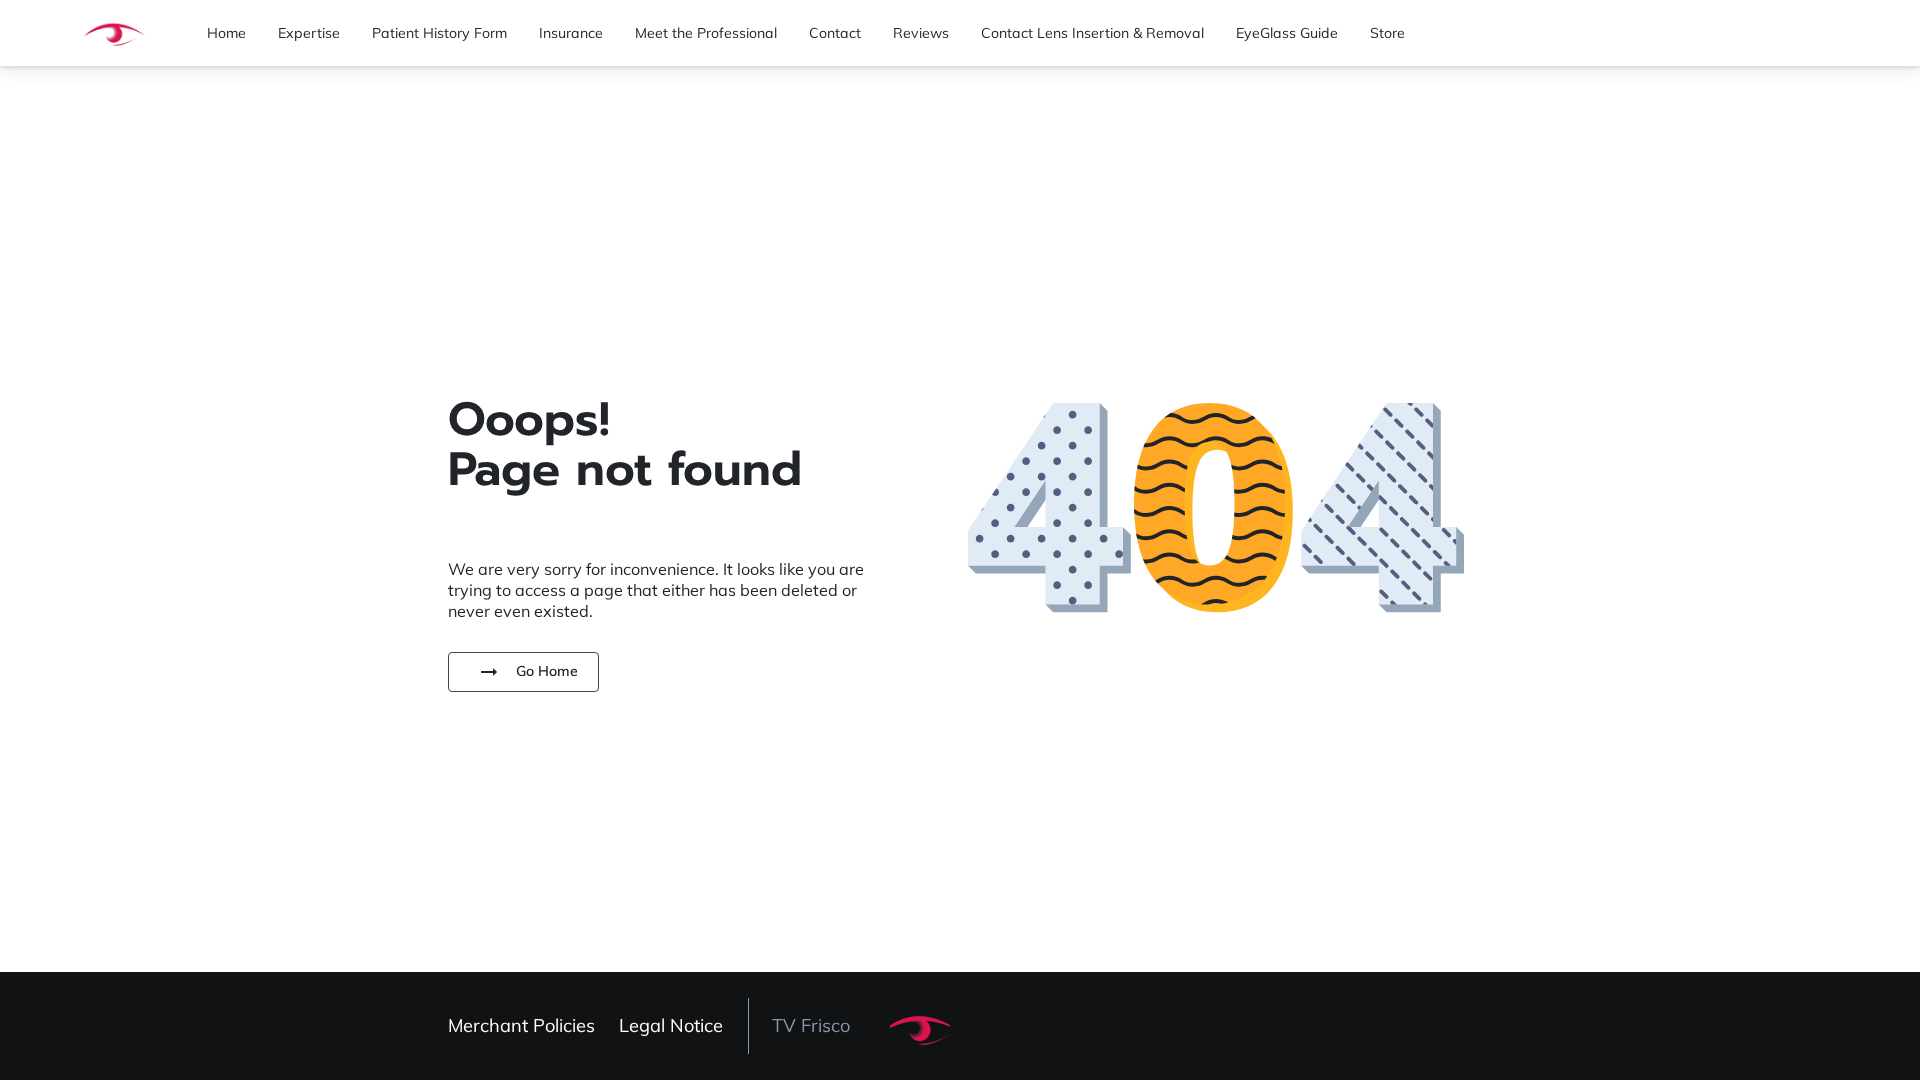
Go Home (547, 671)
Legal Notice (671, 1025)
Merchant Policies (521, 1025)
